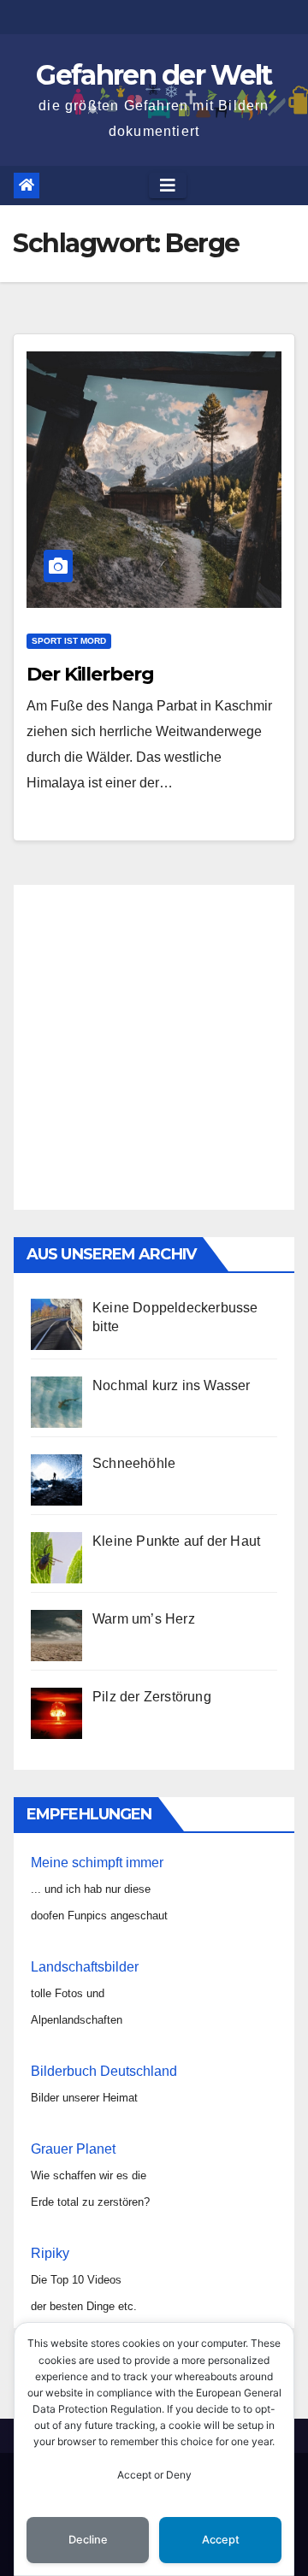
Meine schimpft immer (97, 1863)
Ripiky (50, 2253)
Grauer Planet (73, 2149)
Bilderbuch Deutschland (104, 2071)
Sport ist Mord (69, 641)
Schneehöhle (134, 1463)
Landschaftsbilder (85, 1967)
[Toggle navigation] (168, 186)
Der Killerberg (90, 674)
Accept (221, 2540)
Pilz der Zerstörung (152, 1697)
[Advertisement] (154, 1047)
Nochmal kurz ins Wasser (172, 1385)
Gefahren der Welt (154, 75)
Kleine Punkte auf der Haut (176, 1541)
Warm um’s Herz (144, 1619)
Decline (88, 2540)
